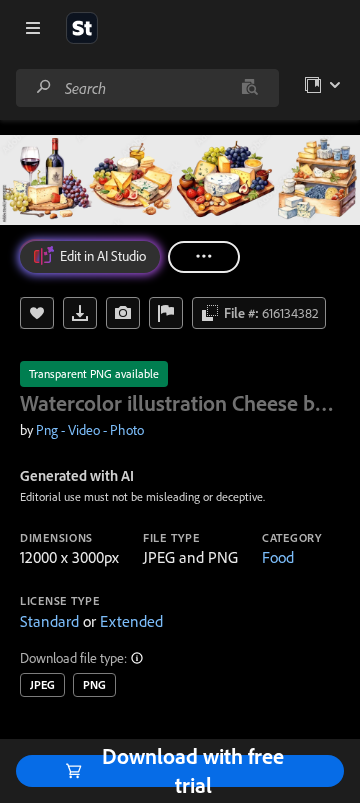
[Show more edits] (204, 257)
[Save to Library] (37, 313)
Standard (49, 621)
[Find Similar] (123, 313)
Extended (131, 621)
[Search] (44, 87)
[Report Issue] (166, 313)
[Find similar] (249, 88)
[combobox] (147, 88)
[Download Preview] (80, 313)
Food (278, 557)
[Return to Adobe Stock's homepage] (82, 28)
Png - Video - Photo (90, 430)
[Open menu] (33, 28)
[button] (138, 658)
